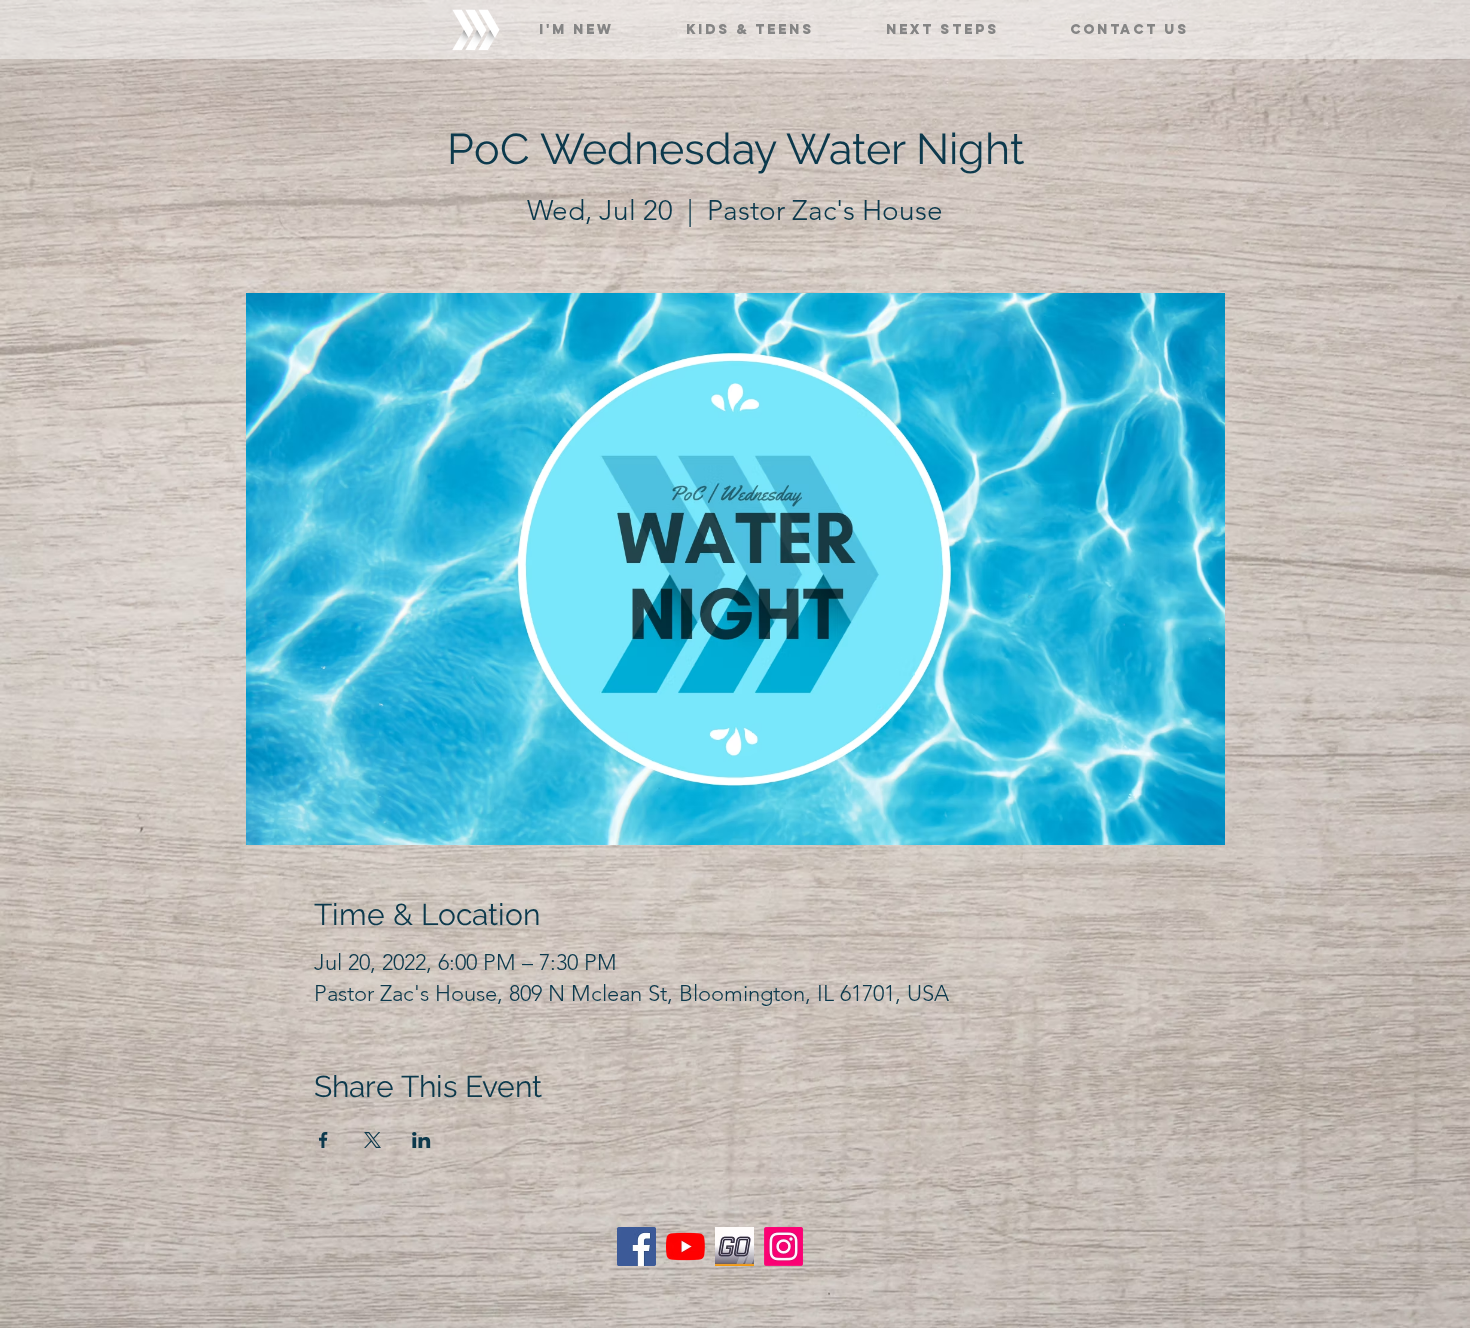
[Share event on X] (372, 1140)
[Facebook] (636, 1246)
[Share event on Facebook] (323, 1140)
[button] (576, 20)
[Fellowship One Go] (734, 1246)
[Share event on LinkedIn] (421, 1140)
